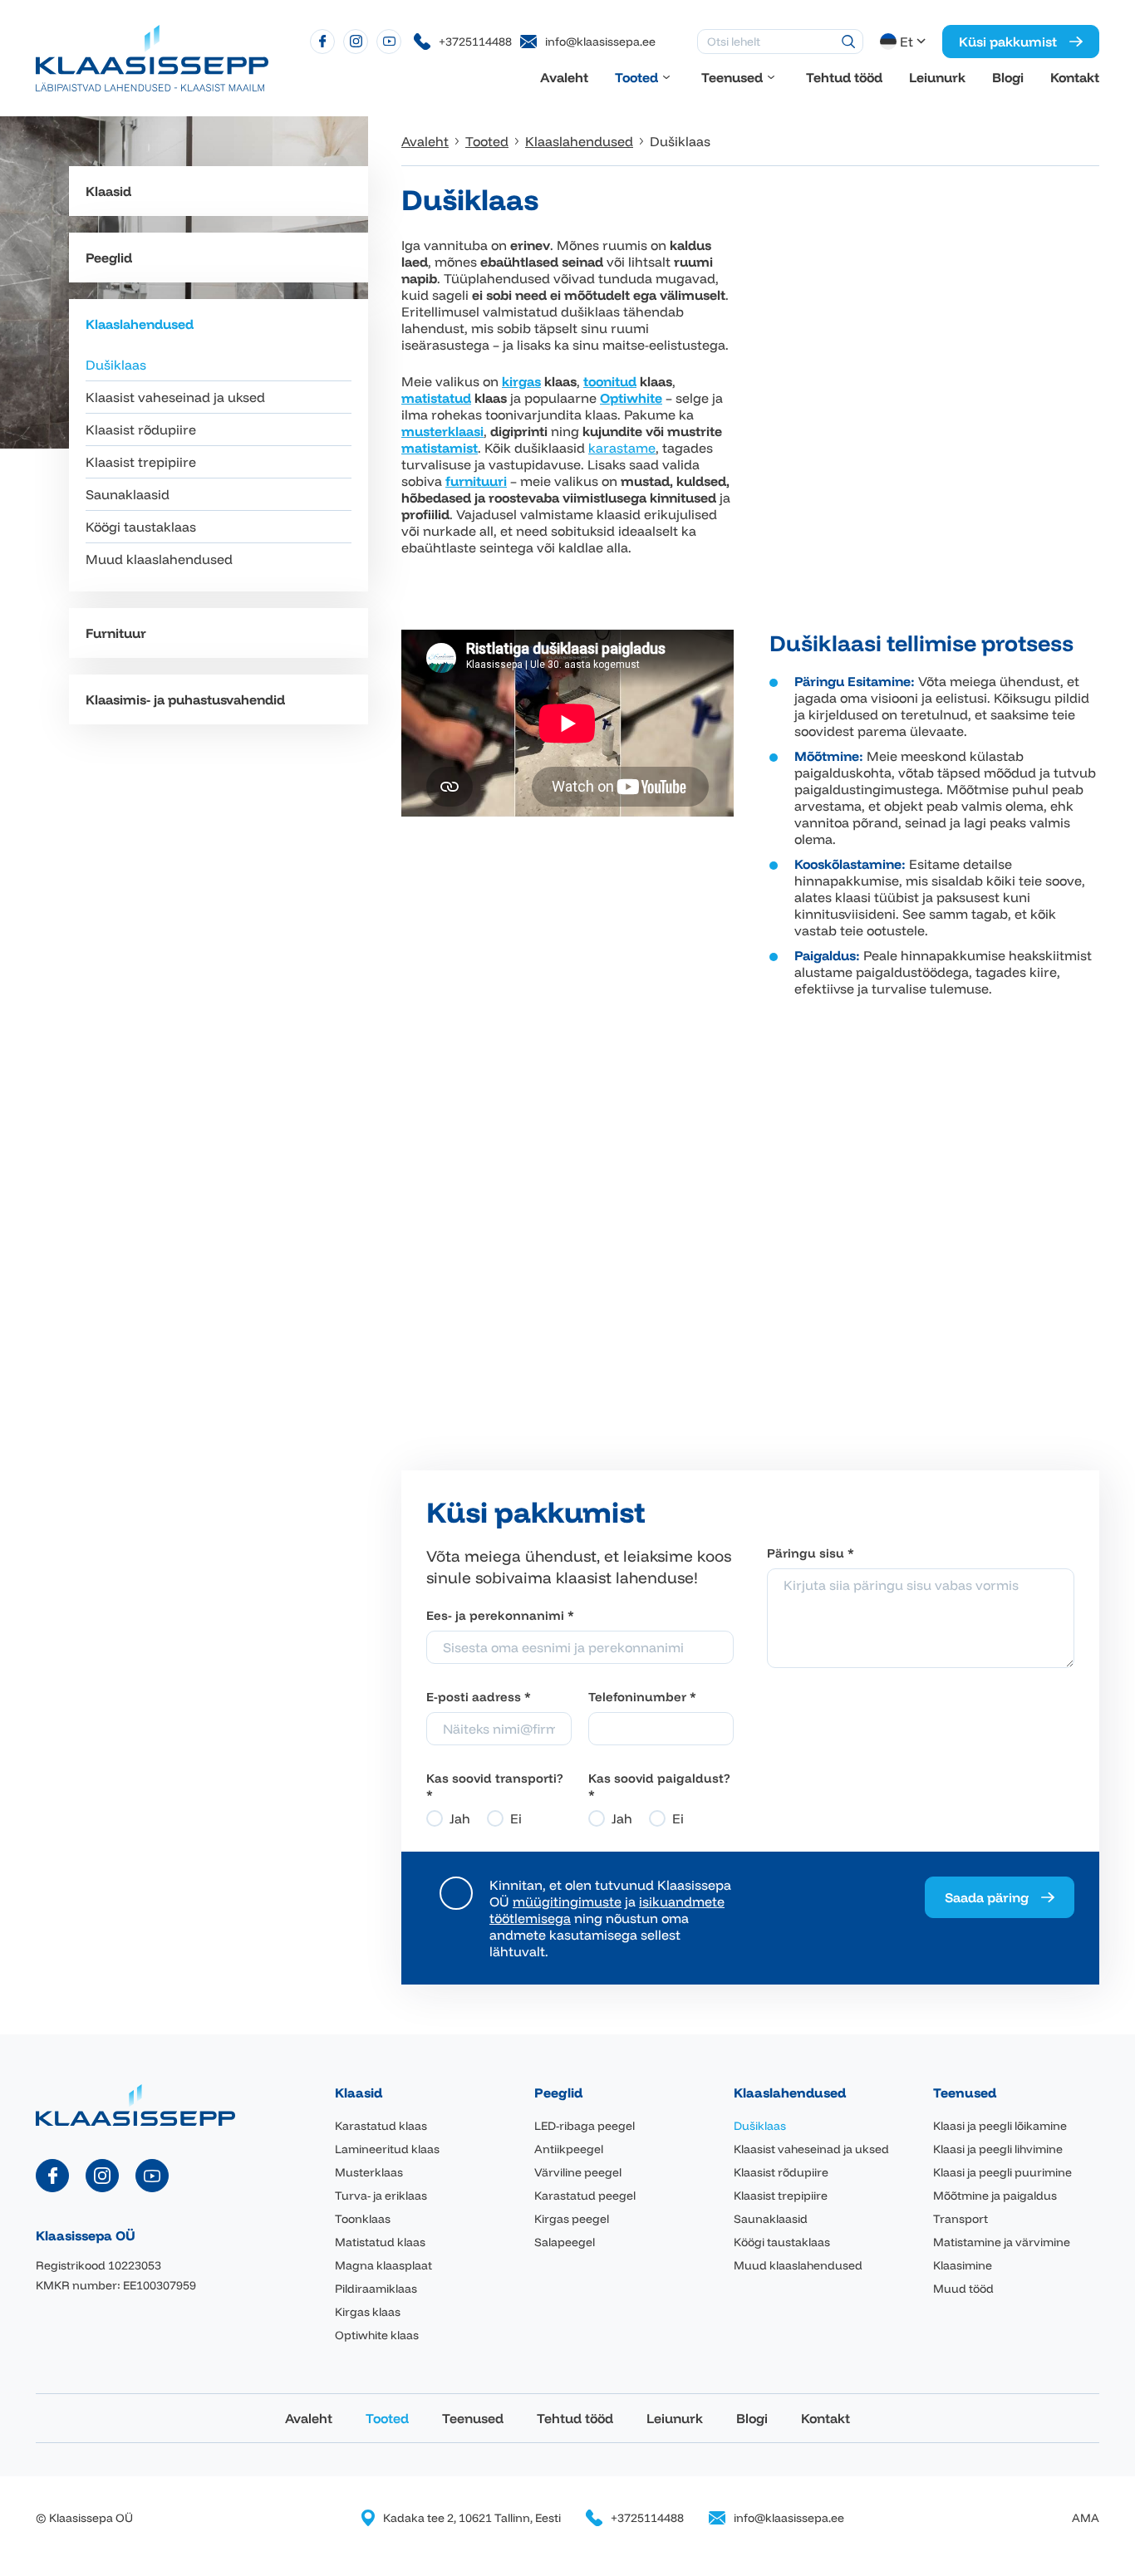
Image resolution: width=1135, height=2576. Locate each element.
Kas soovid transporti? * (495, 1786)
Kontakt (1075, 77)
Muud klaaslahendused (159, 559)
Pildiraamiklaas (376, 2289)
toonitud (610, 381)
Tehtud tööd (844, 77)
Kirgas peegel (572, 2219)
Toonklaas (363, 2219)
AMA (1086, 2518)
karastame (622, 448)
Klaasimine (963, 2265)
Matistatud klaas (380, 2242)
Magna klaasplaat (383, 2265)
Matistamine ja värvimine (1002, 2242)
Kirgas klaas (368, 2312)
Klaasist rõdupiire (141, 429)
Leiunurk (937, 77)
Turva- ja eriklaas (381, 2196)
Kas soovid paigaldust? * (659, 1786)
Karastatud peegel (585, 2196)
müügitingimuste (567, 1901)
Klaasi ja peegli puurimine (1002, 2172)
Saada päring (987, 1897)
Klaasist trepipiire (141, 462)
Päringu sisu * (811, 1553)
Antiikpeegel (569, 2149)
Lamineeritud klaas (387, 2149)
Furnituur (116, 633)
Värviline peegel (578, 2172)
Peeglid (109, 258)
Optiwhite (631, 398)
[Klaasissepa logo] (152, 56)
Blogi (1008, 77)
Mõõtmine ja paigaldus (995, 2196)
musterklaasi (442, 431)
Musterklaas (369, 2172)
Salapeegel (565, 2242)
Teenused (732, 77)
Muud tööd (963, 2289)
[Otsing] (848, 42)
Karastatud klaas (381, 2126)
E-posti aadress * (479, 1697)
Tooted (636, 77)
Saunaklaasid (128, 494)
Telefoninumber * (642, 1697)
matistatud (436, 398)
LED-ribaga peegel (585, 2126)
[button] (904, 42)
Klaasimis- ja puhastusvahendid (185, 699)
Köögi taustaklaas (141, 527)
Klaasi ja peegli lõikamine (1000, 2126)
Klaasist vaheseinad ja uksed (175, 397)
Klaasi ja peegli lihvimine (998, 2149)
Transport (961, 2219)
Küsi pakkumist (1008, 42)
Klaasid (108, 191)
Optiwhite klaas (377, 2335)
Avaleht (564, 77)
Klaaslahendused (140, 324)
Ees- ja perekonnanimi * (500, 1615)
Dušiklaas (116, 365)
